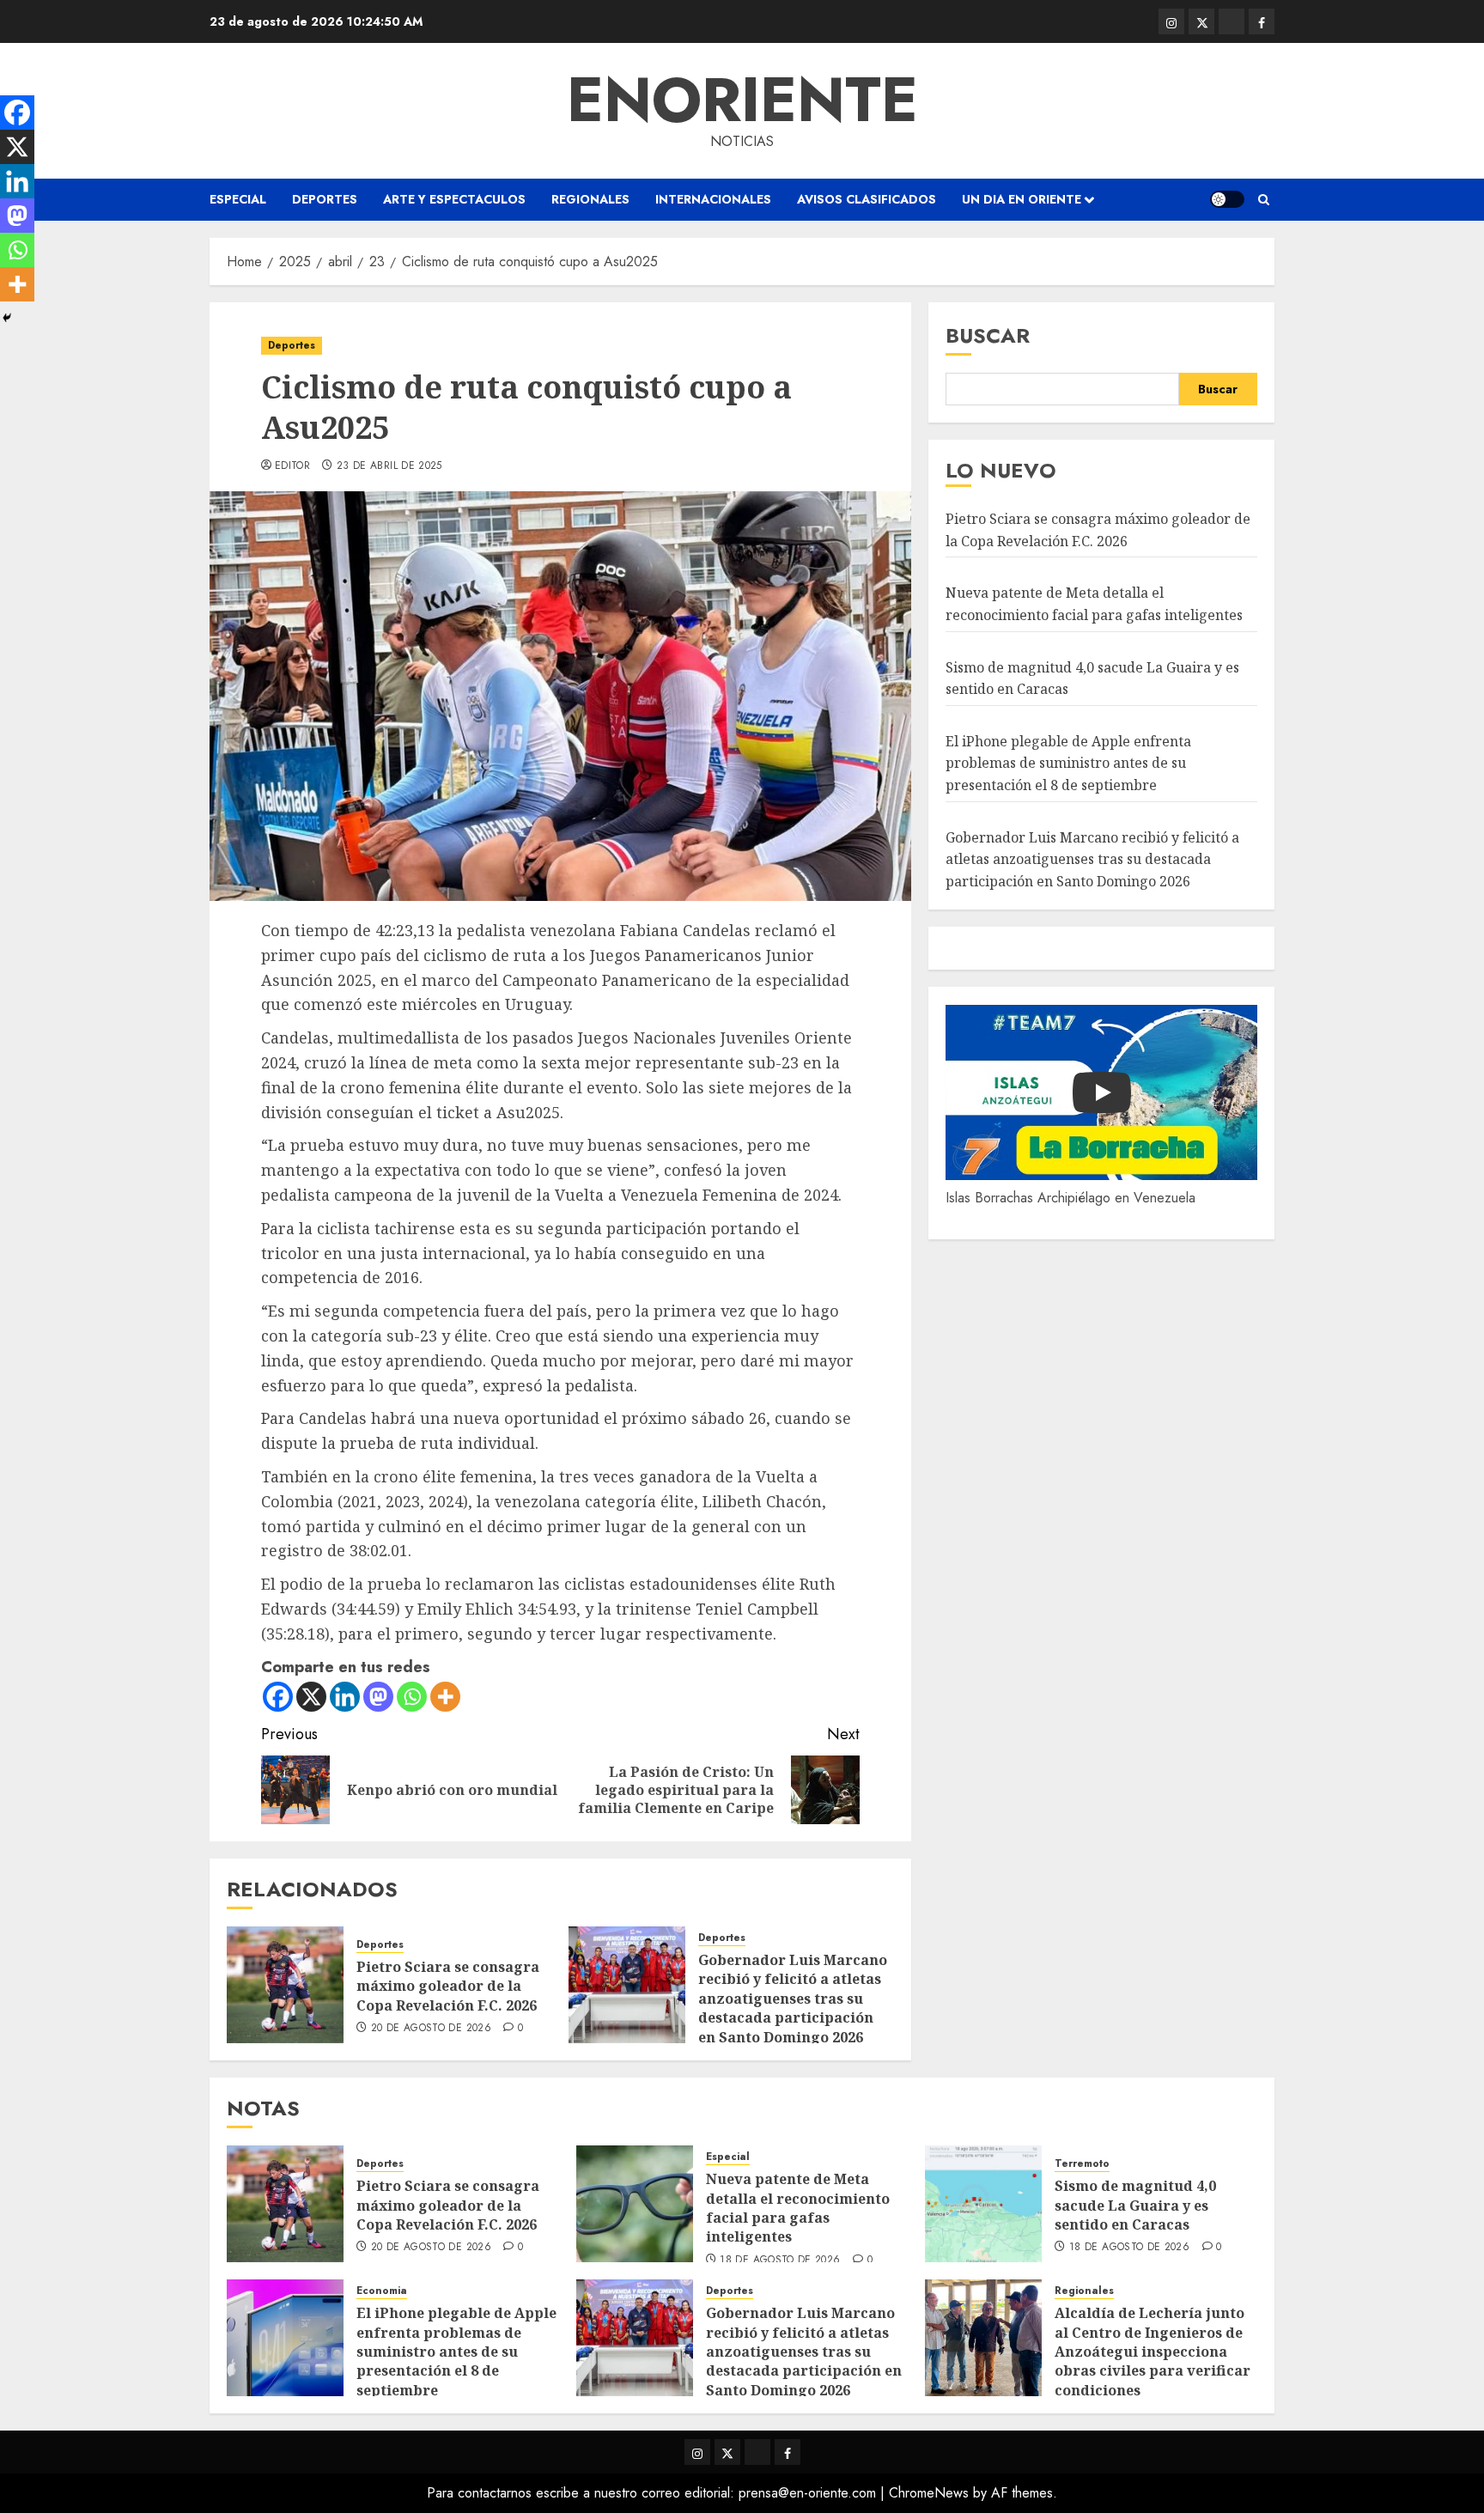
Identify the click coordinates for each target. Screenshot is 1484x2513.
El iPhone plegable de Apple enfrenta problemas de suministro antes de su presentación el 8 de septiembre (1068, 763)
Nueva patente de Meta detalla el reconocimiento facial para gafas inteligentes (798, 2208)
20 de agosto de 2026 (431, 2029)
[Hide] (7, 318)
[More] (445, 1697)
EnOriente (742, 100)
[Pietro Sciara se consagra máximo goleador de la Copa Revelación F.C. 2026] (285, 1985)
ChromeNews (929, 2493)
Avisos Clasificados (867, 199)
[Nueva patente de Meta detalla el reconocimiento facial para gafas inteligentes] (635, 2204)
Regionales (590, 199)
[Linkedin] (345, 1697)
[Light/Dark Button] (1227, 199)
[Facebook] (278, 1697)
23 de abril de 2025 (389, 466)
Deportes (325, 199)
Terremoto (1082, 2164)
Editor (292, 466)
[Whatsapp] (412, 1697)
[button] (1264, 200)
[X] (311, 1697)
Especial (238, 199)
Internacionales (713, 199)
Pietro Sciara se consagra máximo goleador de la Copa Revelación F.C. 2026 (448, 1986)
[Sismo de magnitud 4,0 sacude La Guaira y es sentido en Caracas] (983, 2204)
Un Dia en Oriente (1022, 199)
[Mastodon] (378, 1697)
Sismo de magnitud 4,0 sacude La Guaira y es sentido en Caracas (1135, 2205)
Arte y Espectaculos (454, 199)
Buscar (988, 335)
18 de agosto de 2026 (780, 2260)
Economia (382, 2291)
